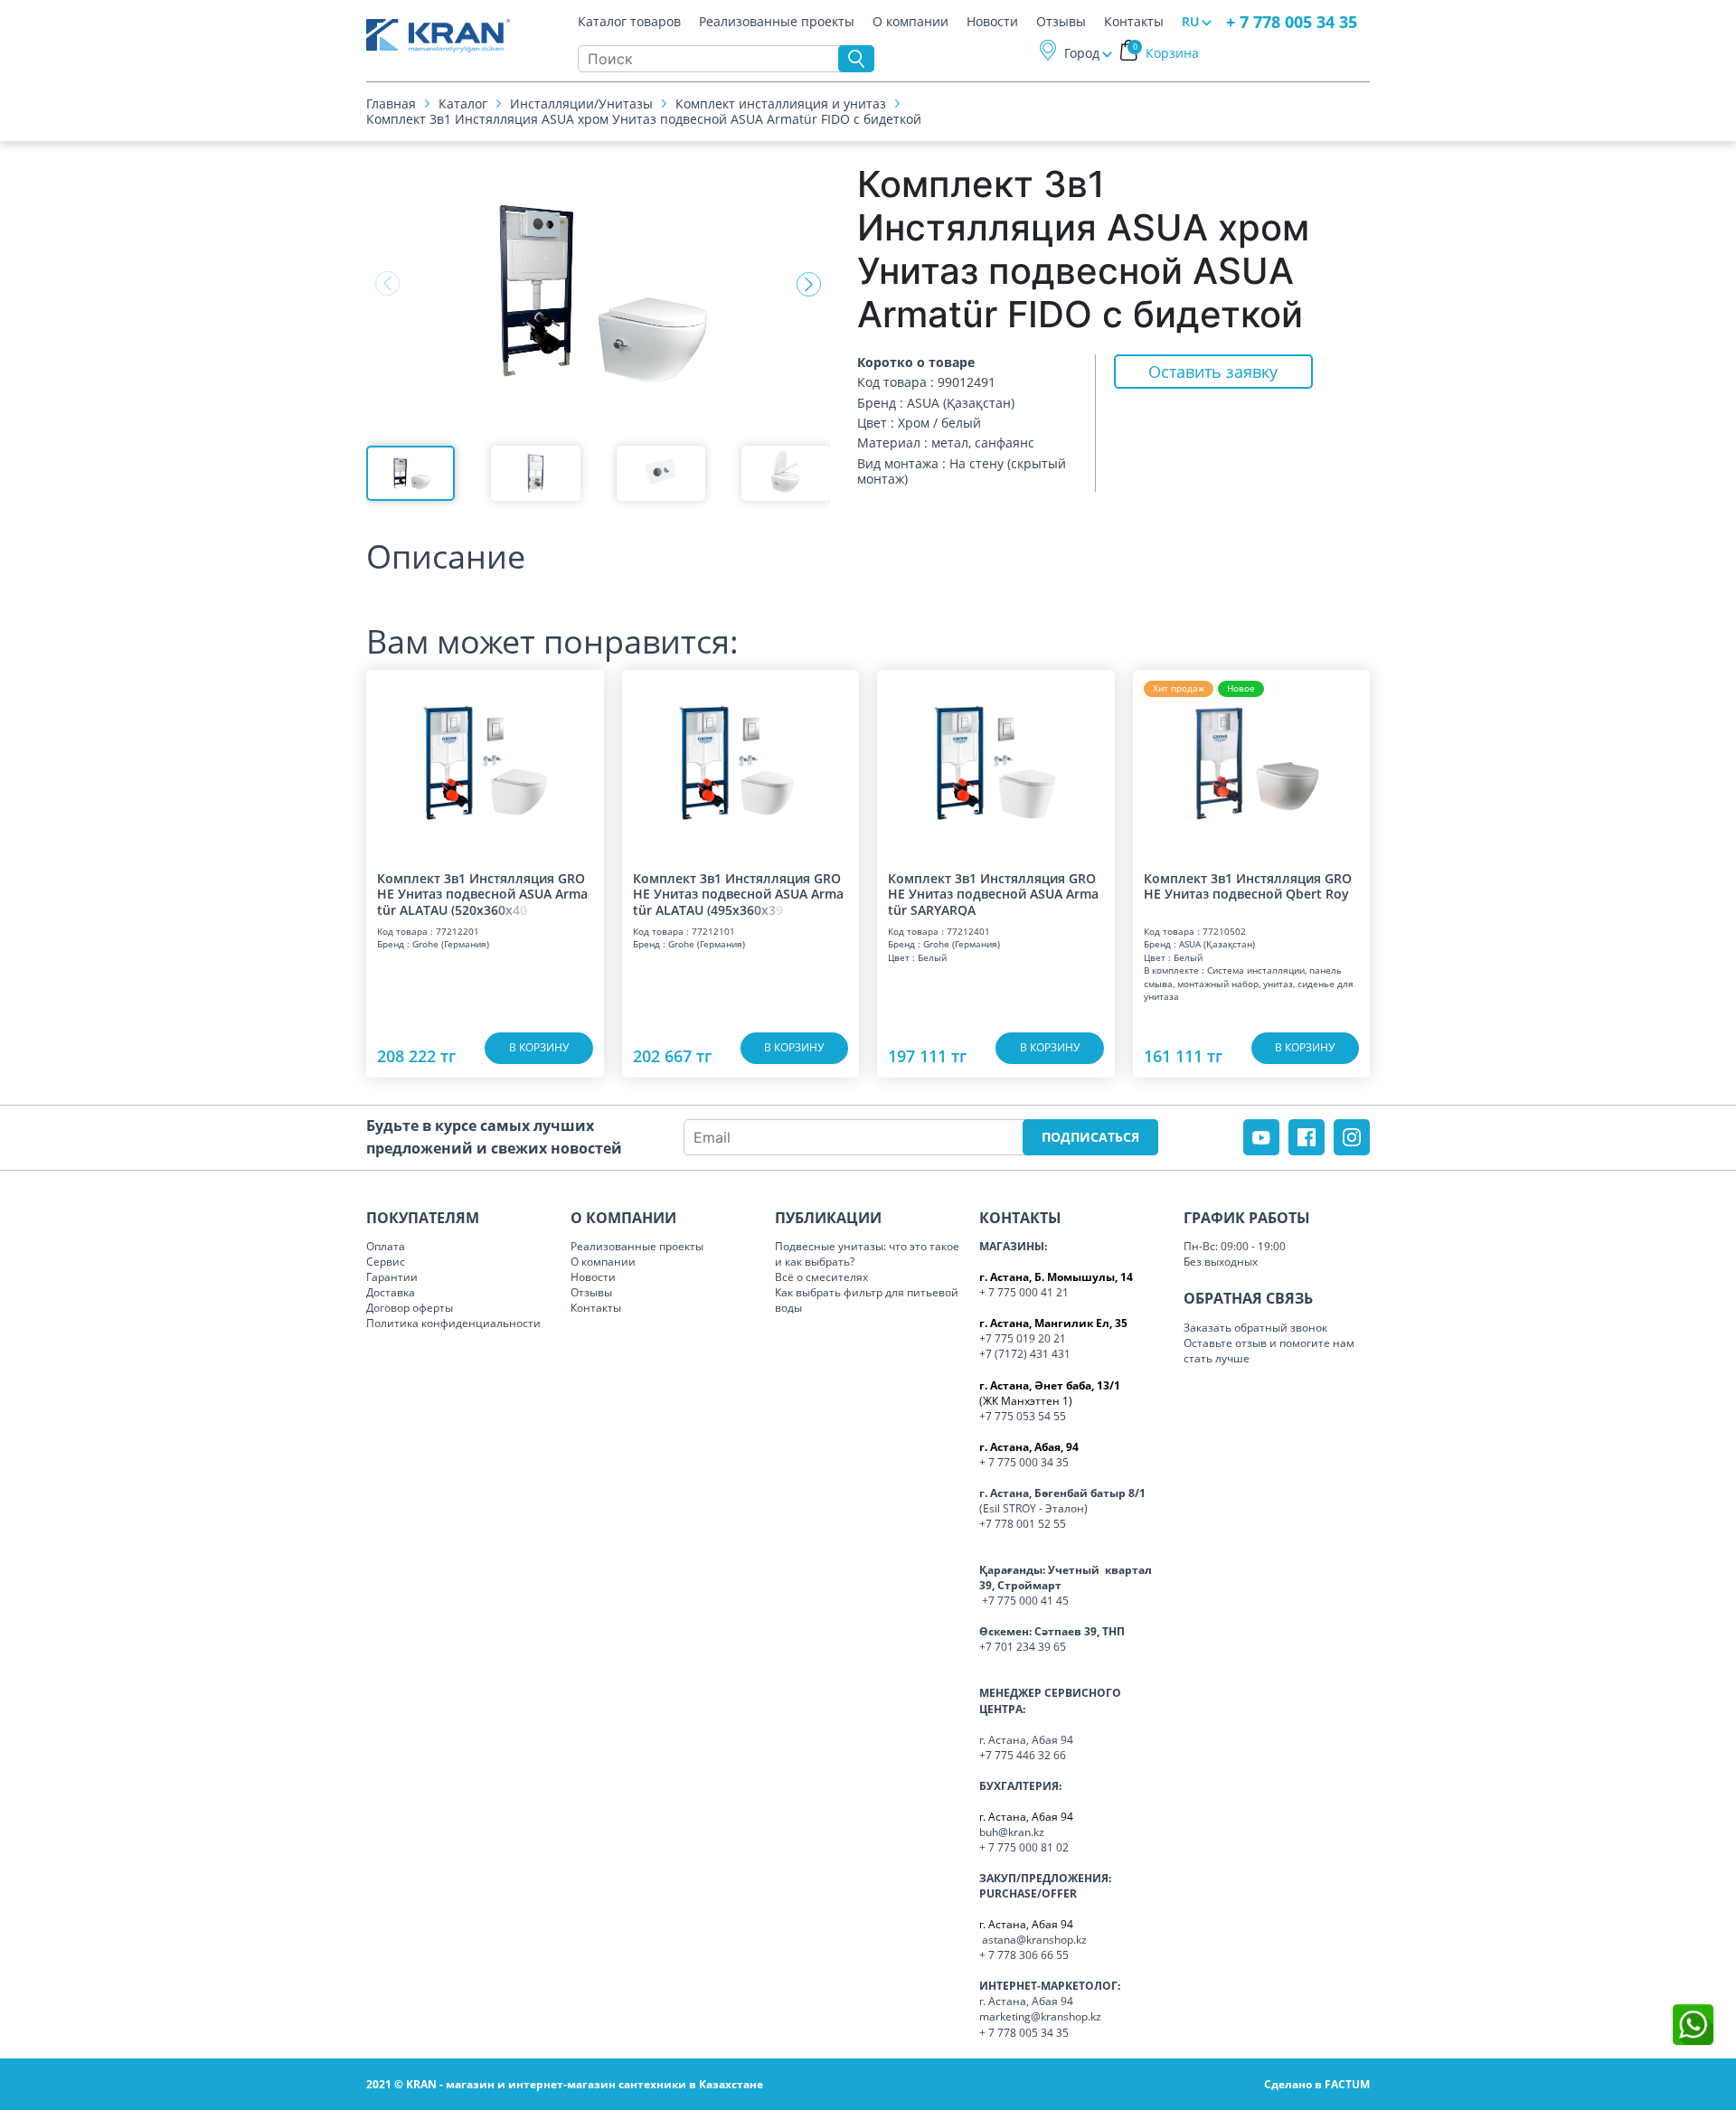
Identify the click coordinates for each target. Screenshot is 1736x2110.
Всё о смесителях (821, 1277)
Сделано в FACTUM (1317, 2084)
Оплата (386, 1246)
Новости (992, 22)
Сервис (386, 1262)
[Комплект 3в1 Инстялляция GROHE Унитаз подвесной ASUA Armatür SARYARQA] (996, 762)
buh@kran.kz (1012, 1832)
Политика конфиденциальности (453, 1323)
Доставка (391, 1292)
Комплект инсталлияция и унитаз (781, 104)
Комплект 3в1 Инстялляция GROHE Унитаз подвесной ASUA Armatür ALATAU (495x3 (738, 893)
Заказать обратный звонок (1255, 1328)
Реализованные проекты (777, 22)
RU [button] (1190, 21)
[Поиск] (856, 59)
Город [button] (1082, 53)
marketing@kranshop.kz (1040, 2016)
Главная (391, 104)
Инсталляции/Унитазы (581, 104)
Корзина (1166, 53)
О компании (910, 22)
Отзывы (1061, 22)
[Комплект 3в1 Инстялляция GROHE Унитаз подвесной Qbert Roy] (1252, 762)
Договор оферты (410, 1308)
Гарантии (392, 1277)
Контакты (1134, 22)
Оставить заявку (1213, 372)
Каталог (463, 104)
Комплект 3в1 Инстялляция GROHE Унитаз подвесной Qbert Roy (1248, 886)
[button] (809, 284)
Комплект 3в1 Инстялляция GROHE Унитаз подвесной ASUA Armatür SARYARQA (993, 893)
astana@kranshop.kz (1034, 1940)
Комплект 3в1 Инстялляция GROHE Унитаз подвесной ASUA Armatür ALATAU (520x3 (482, 893)
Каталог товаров (629, 22)
